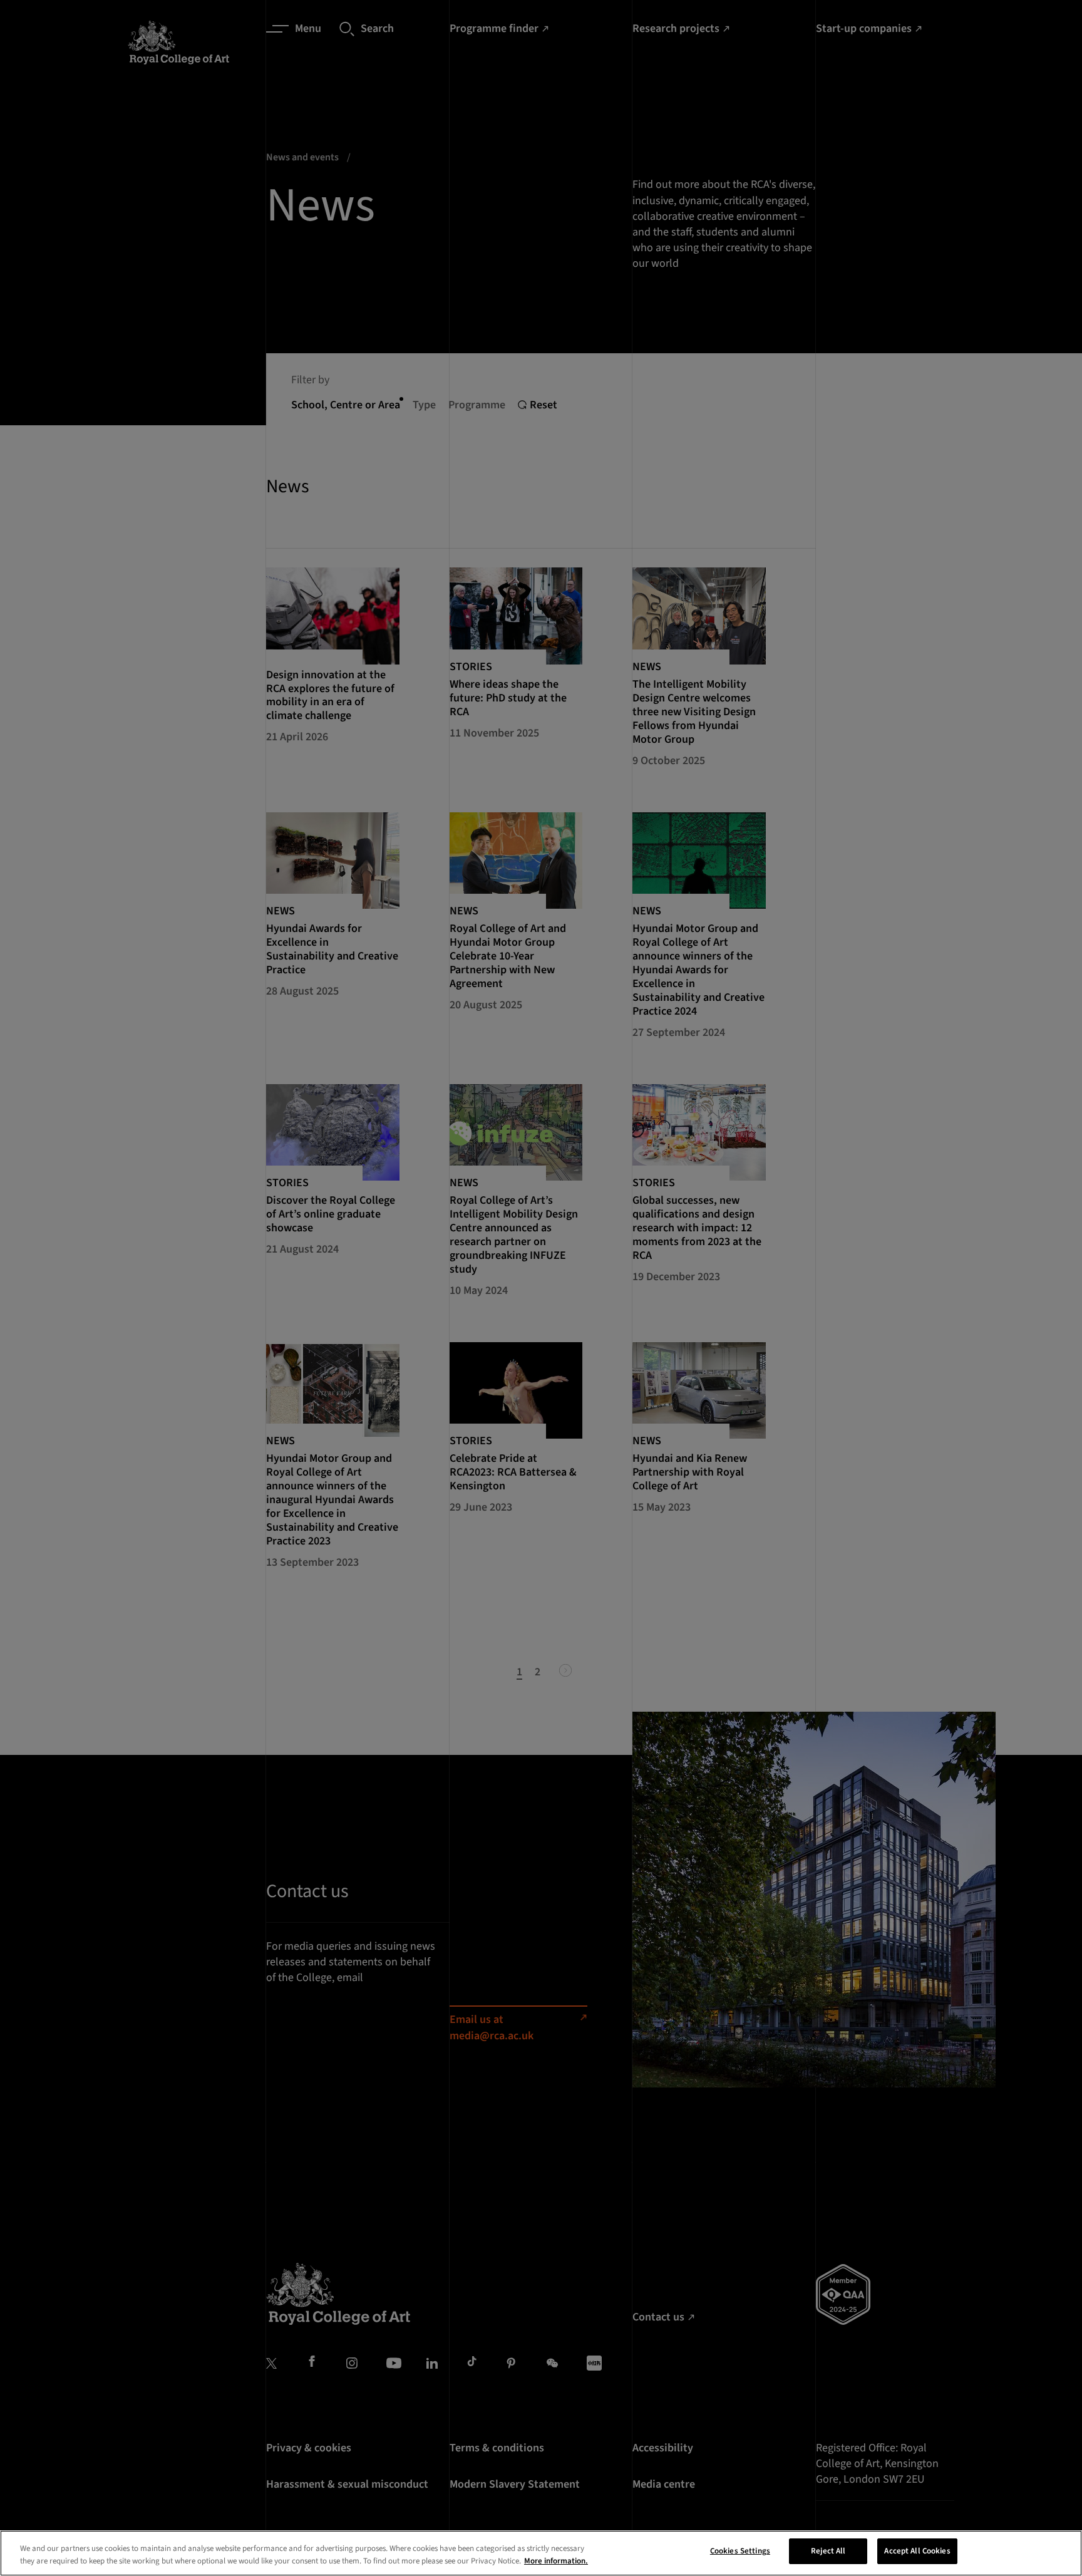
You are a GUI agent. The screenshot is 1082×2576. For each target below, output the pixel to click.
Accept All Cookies (917, 2551)
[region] (541, 2553)
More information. (556, 2561)
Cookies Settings (740, 2551)
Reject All (828, 2551)
